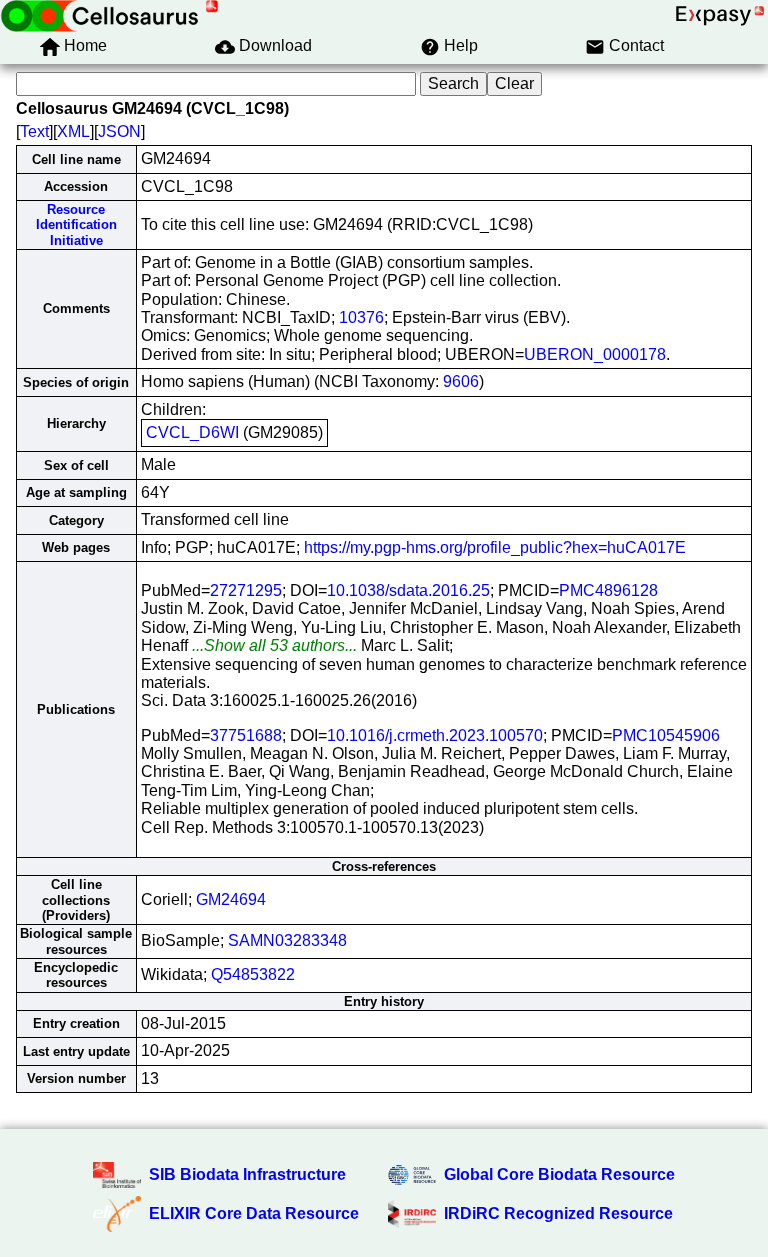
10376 (361, 317)
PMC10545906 (666, 735)
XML (73, 131)
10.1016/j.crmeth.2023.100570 (435, 735)
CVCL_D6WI (192, 432)
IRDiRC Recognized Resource (558, 1213)
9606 (461, 381)
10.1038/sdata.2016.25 (408, 590)
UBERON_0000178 (595, 354)
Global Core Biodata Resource (559, 1174)
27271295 (246, 590)
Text (34, 131)
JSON (119, 131)
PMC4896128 (608, 590)
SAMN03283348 (287, 940)
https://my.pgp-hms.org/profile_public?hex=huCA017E (495, 547)
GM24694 (231, 899)
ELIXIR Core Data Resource (254, 1213)
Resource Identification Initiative (76, 225)
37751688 (246, 735)
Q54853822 (253, 974)
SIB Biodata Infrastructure (247, 1174)
